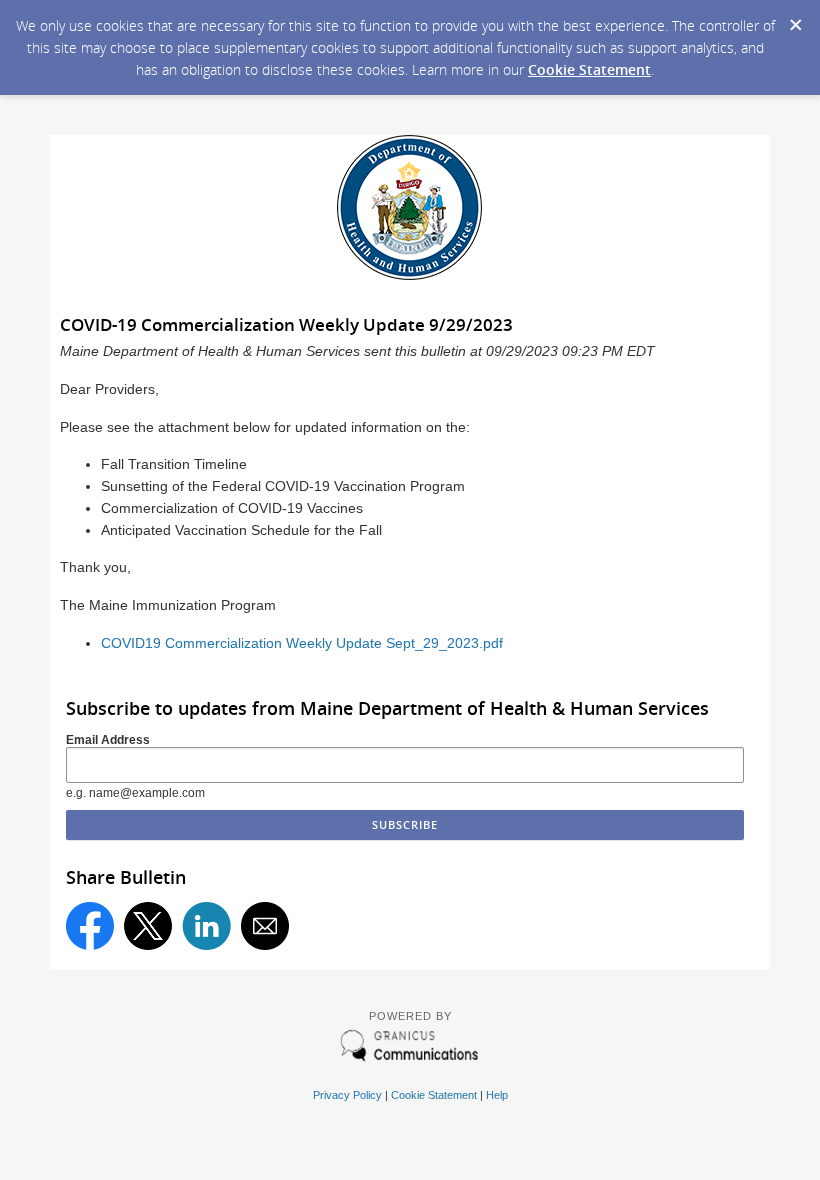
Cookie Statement (589, 69)
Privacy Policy (347, 1095)
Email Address (108, 740)
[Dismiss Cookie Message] (795, 19)
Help (497, 1095)
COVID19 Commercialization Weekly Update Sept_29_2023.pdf (302, 643)
